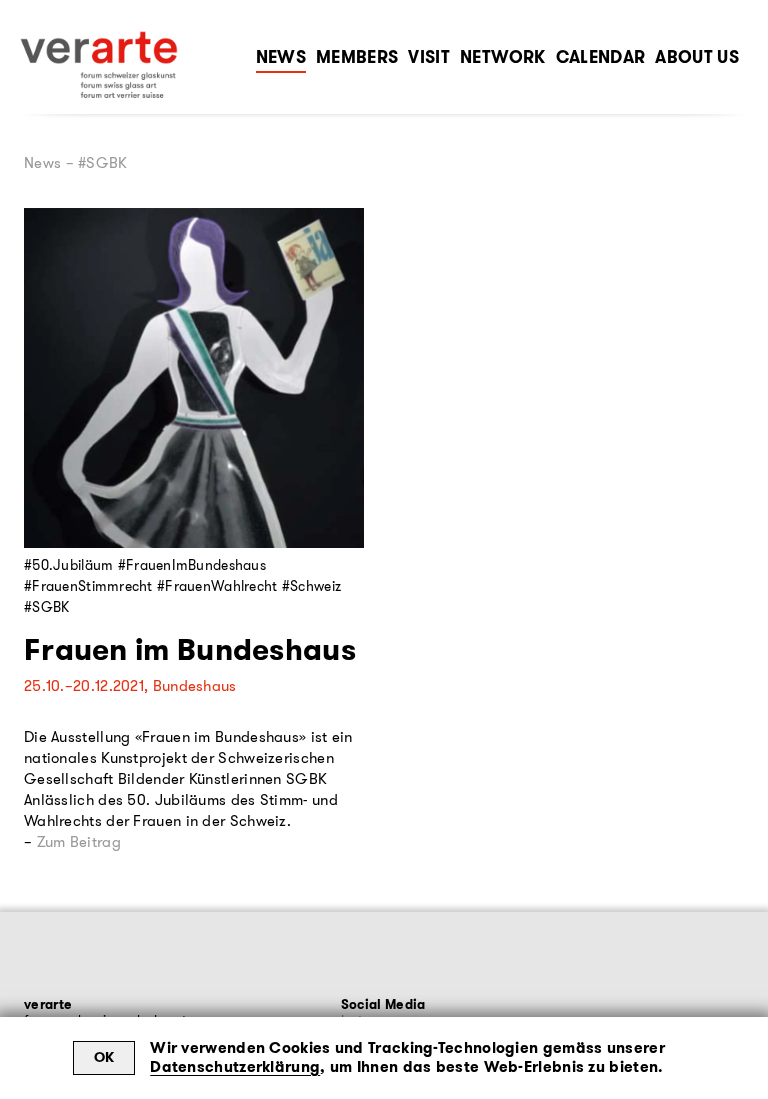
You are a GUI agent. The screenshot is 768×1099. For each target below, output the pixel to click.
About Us (697, 57)
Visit (429, 57)
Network (502, 57)
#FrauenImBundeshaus (192, 565)
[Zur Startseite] (99, 65)
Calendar (601, 57)
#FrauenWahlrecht (217, 586)
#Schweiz (311, 586)
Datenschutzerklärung (235, 1067)
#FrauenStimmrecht (88, 586)
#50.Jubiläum (68, 565)
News (281, 57)
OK (104, 1057)
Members (357, 57)
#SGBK (46, 607)
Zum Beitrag (79, 842)
